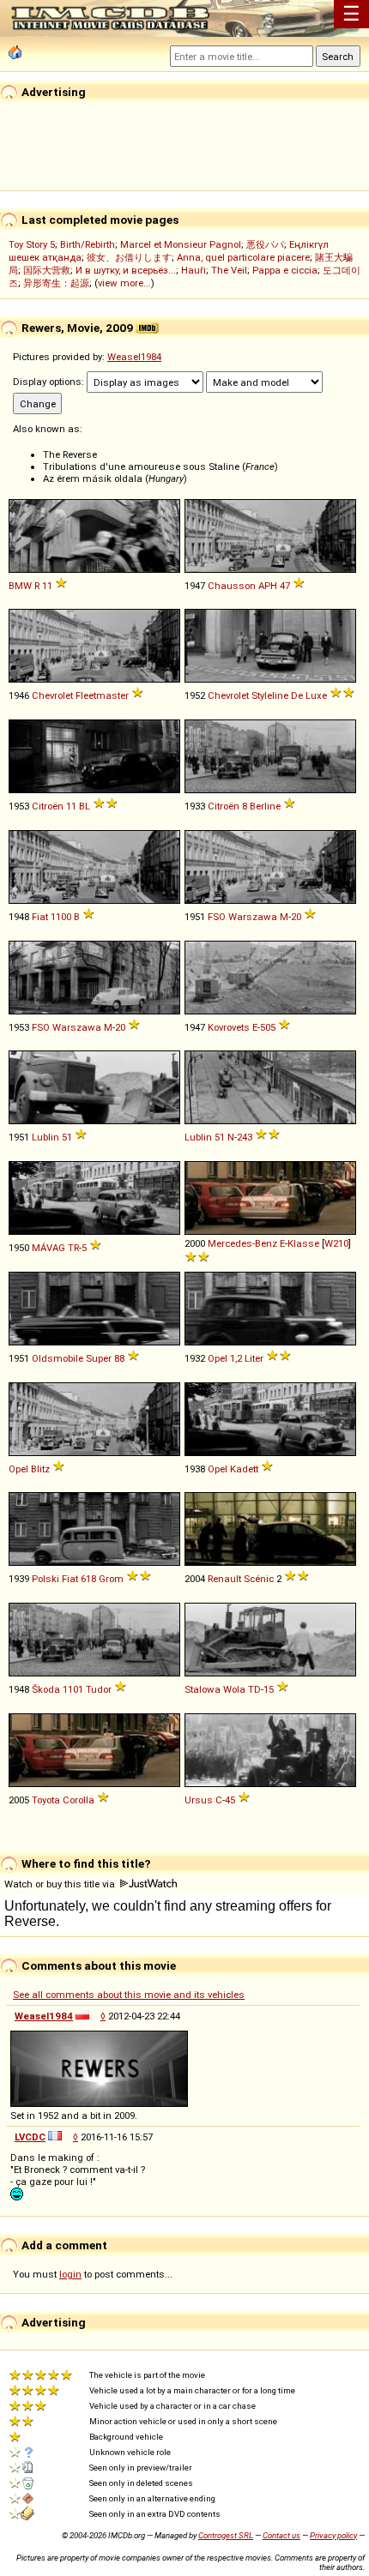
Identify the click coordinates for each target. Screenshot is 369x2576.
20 (296, 917)
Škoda (46, 1689)
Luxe (316, 695)
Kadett (244, 1469)
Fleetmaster (102, 695)
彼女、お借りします (129, 257)
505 (268, 1027)
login (70, 2274)
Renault (224, 1579)
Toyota (46, 1800)
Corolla (79, 1800)
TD (254, 1689)
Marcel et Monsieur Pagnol (181, 244)
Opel (218, 1358)
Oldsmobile (57, 1358)
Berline (265, 806)
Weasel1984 (134, 357)
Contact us (281, 2535)
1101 (73, 1689)
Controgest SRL (226, 2535)
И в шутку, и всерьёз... (126, 270)
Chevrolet (52, 695)
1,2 (236, 1358)
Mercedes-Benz (242, 1243)
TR (73, 1248)
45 (230, 1800)
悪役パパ (265, 244)
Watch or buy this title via (61, 1884)
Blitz (40, 1469)
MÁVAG (48, 1248)
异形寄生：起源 (56, 283)
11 (47, 586)
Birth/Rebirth (88, 244)
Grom (111, 1579)
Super (99, 1358)
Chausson (232, 586)
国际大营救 (47, 270)
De (297, 695)
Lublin (45, 1137)
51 (67, 1137)
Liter (254, 1358)
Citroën (48, 806)
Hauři (194, 270)
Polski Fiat (55, 1579)
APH (268, 586)
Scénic (259, 1579)
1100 (61, 917)
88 (119, 1358)
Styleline (270, 695)
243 (245, 1137)
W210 (336, 1243)
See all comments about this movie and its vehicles (129, 1995)
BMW (20, 586)
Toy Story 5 (32, 244)
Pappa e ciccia (285, 270)
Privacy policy (333, 2535)
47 (285, 586)
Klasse (303, 1243)
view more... (124, 283)
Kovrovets (229, 1027)
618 (88, 1579)
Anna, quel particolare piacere (243, 257)
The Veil (229, 270)
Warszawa (253, 917)
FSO (217, 917)
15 (269, 1689)
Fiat (40, 917)
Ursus (199, 1800)
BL (85, 806)
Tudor (99, 1689)
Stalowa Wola (215, 1689)
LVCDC (30, 2137)
